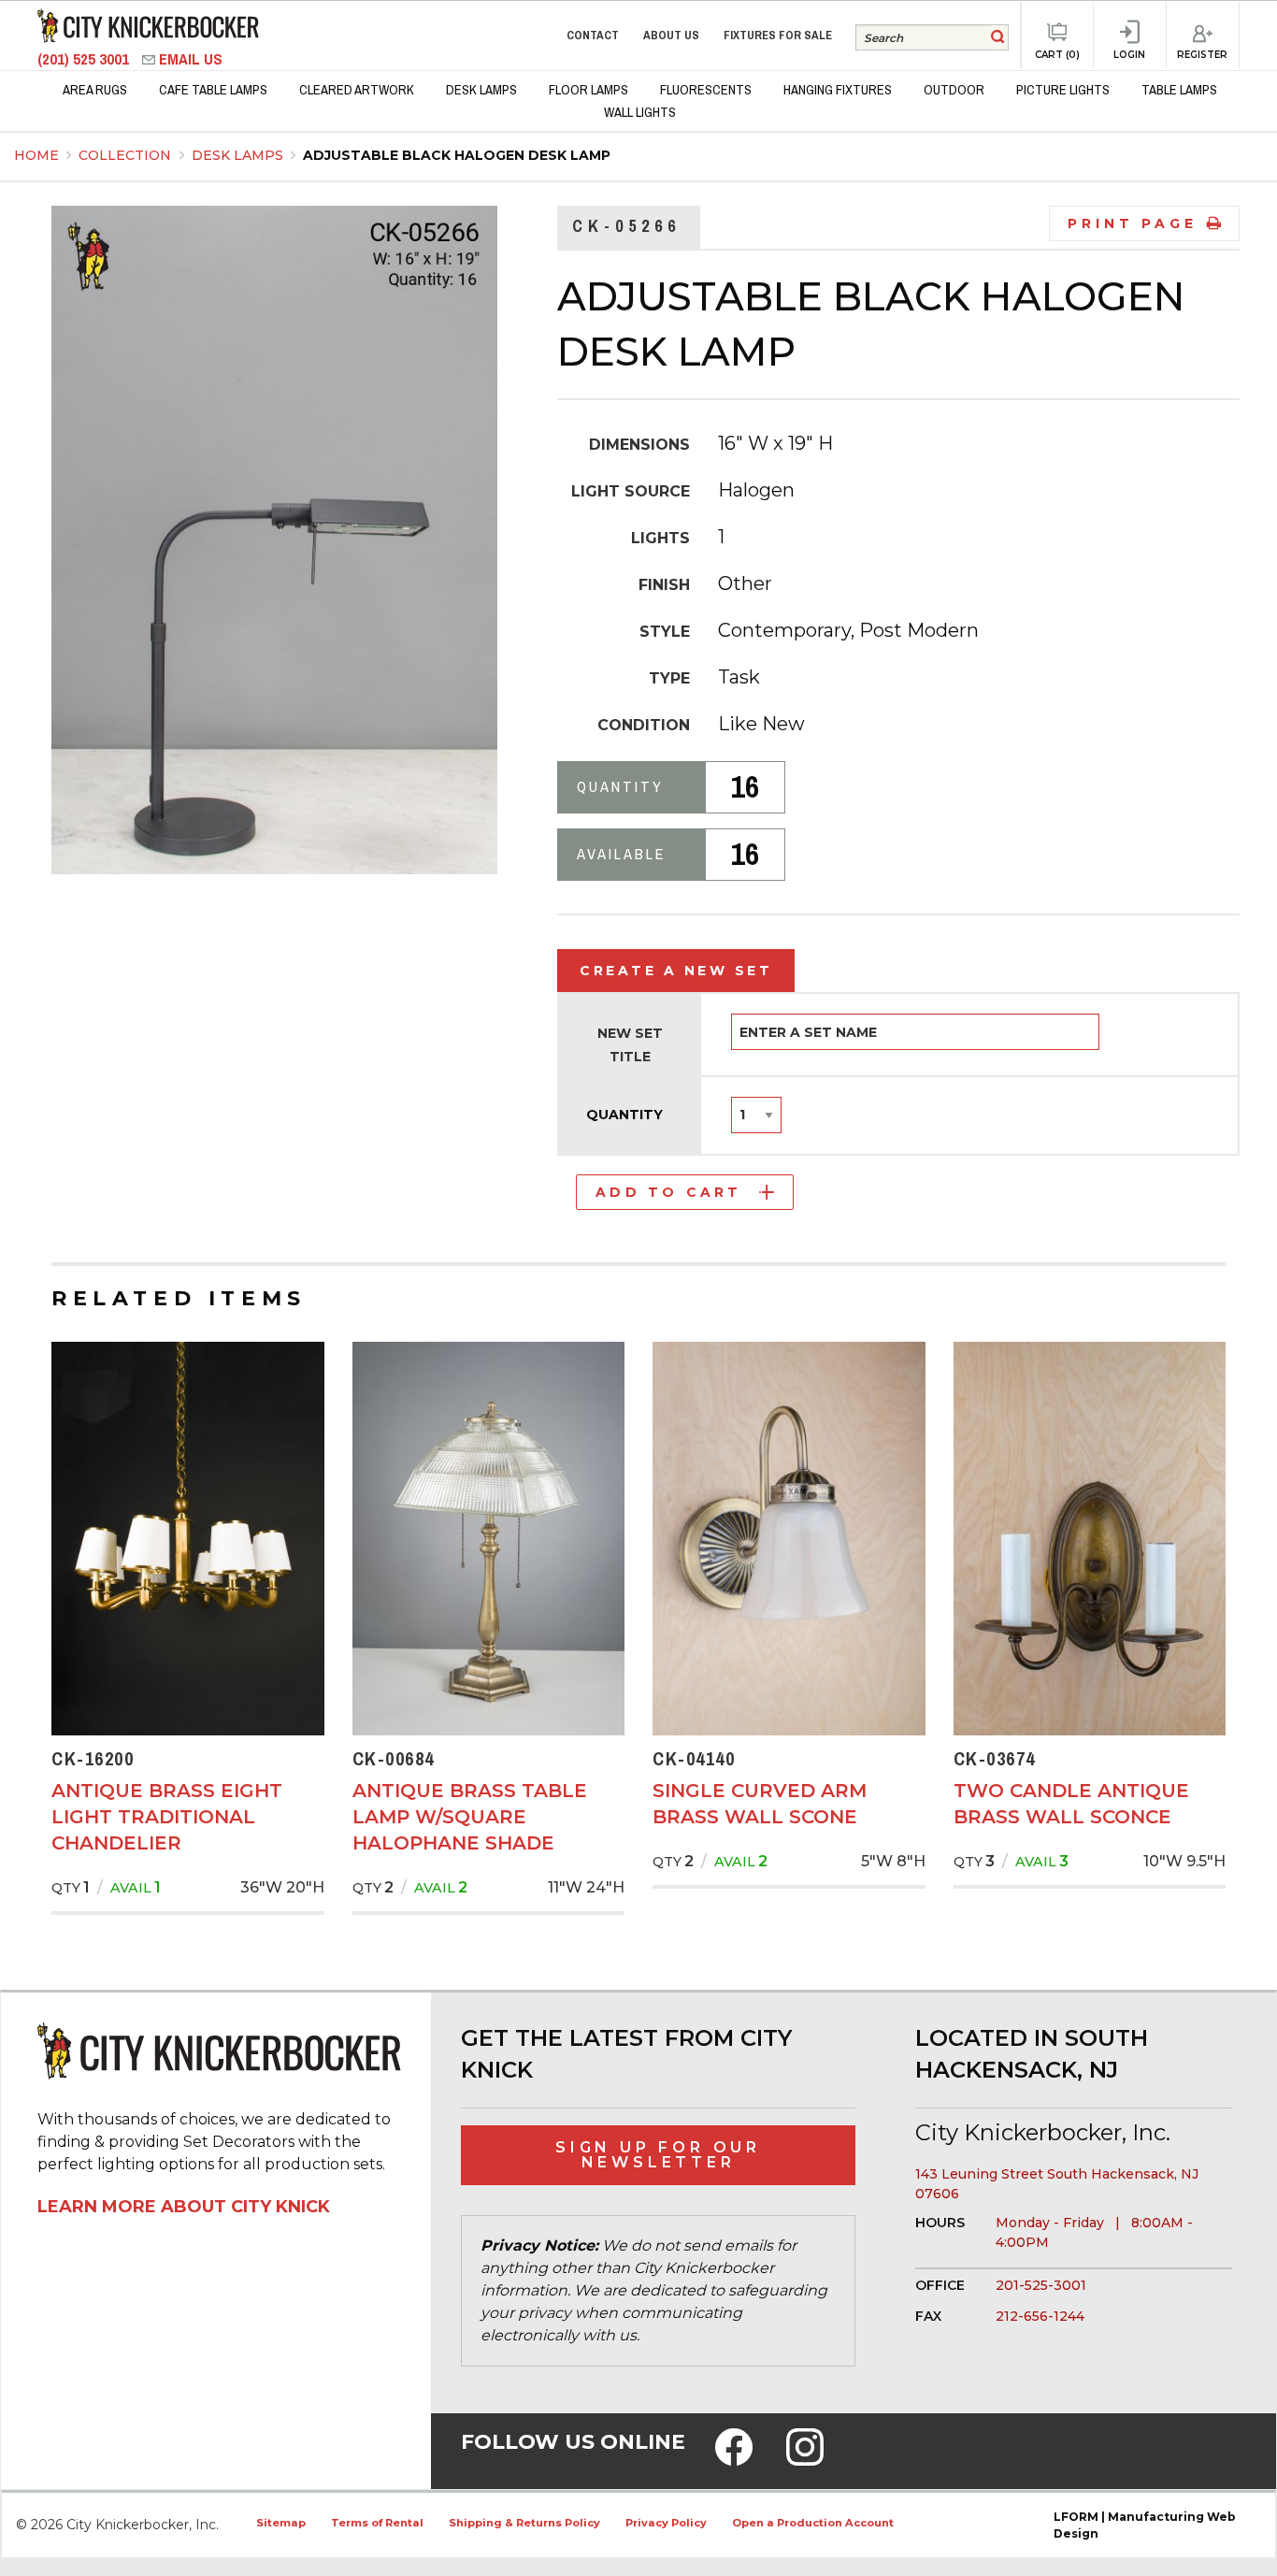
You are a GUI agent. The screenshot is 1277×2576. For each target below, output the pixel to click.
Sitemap (281, 2523)
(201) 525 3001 (85, 59)
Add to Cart (668, 1192)
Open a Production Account (813, 2523)
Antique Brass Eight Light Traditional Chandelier (167, 1817)
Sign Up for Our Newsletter (658, 2155)
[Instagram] (805, 2459)
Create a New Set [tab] (676, 971)
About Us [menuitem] (671, 35)
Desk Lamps (239, 155)
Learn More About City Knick (184, 2207)
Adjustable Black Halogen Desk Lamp (457, 155)
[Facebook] (734, 2459)
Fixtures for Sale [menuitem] (778, 35)
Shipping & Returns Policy (524, 2523)
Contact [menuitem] (593, 35)
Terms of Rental (377, 2523)
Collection (127, 155)
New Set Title (630, 1045)
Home (36, 155)
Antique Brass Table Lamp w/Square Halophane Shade (470, 1817)
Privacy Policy (666, 2523)
